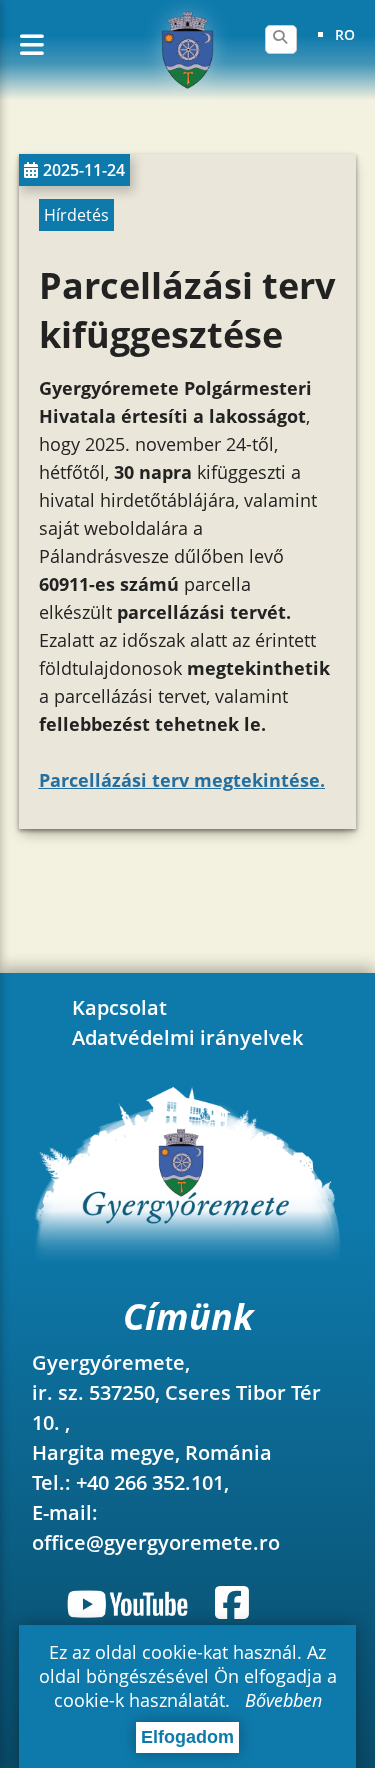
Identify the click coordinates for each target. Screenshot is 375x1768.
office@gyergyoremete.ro (156, 1542)
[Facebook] (232, 1603)
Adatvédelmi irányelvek (187, 1037)
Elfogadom (187, 1737)
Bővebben (283, 1700)
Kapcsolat (119, 1007)
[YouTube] (131, 1603)
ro (345, 34)
